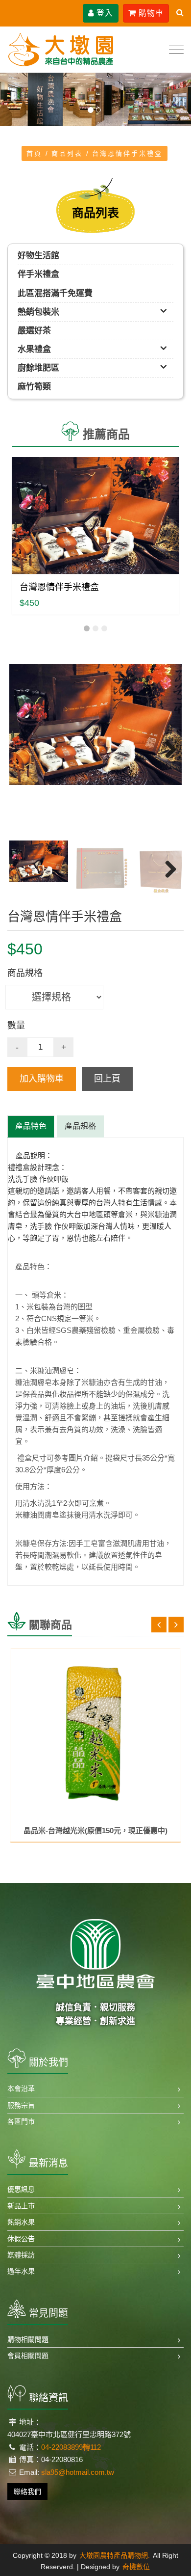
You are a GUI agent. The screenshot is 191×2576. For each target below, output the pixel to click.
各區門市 (21, 2121)
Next (167, 750)
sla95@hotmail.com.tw (78, 2472)
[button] (14, 100)
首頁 (34, 153)
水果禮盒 (34, 349)
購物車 (150, 13)
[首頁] (61, 49)
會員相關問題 (28, 2356)
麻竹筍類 (34, 387)
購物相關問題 (28, 2339)
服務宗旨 (21, 2105)
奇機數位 (136, 2567)
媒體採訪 (21, 2255)
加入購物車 (42, 1079)
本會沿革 (21, 2088)
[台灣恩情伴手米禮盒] (95, 515)
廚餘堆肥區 (38, 368)
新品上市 (21, 2206)
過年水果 (21, 2271)
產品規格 (80, 1126)
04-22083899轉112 (71, 2447)
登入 (104, 13)
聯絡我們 (27, 2492)
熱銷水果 (21, 2222)
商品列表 (67, 153)
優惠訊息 (21, 2189)
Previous (24, 750)
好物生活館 (38, 256)
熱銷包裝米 (38, 312)
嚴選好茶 (34, 331)
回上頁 (107, 1079)
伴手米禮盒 (38, 274)
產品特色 (31, 1126)
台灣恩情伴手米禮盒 (59, 587)
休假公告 (21, 2239)
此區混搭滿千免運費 (55, 293)
